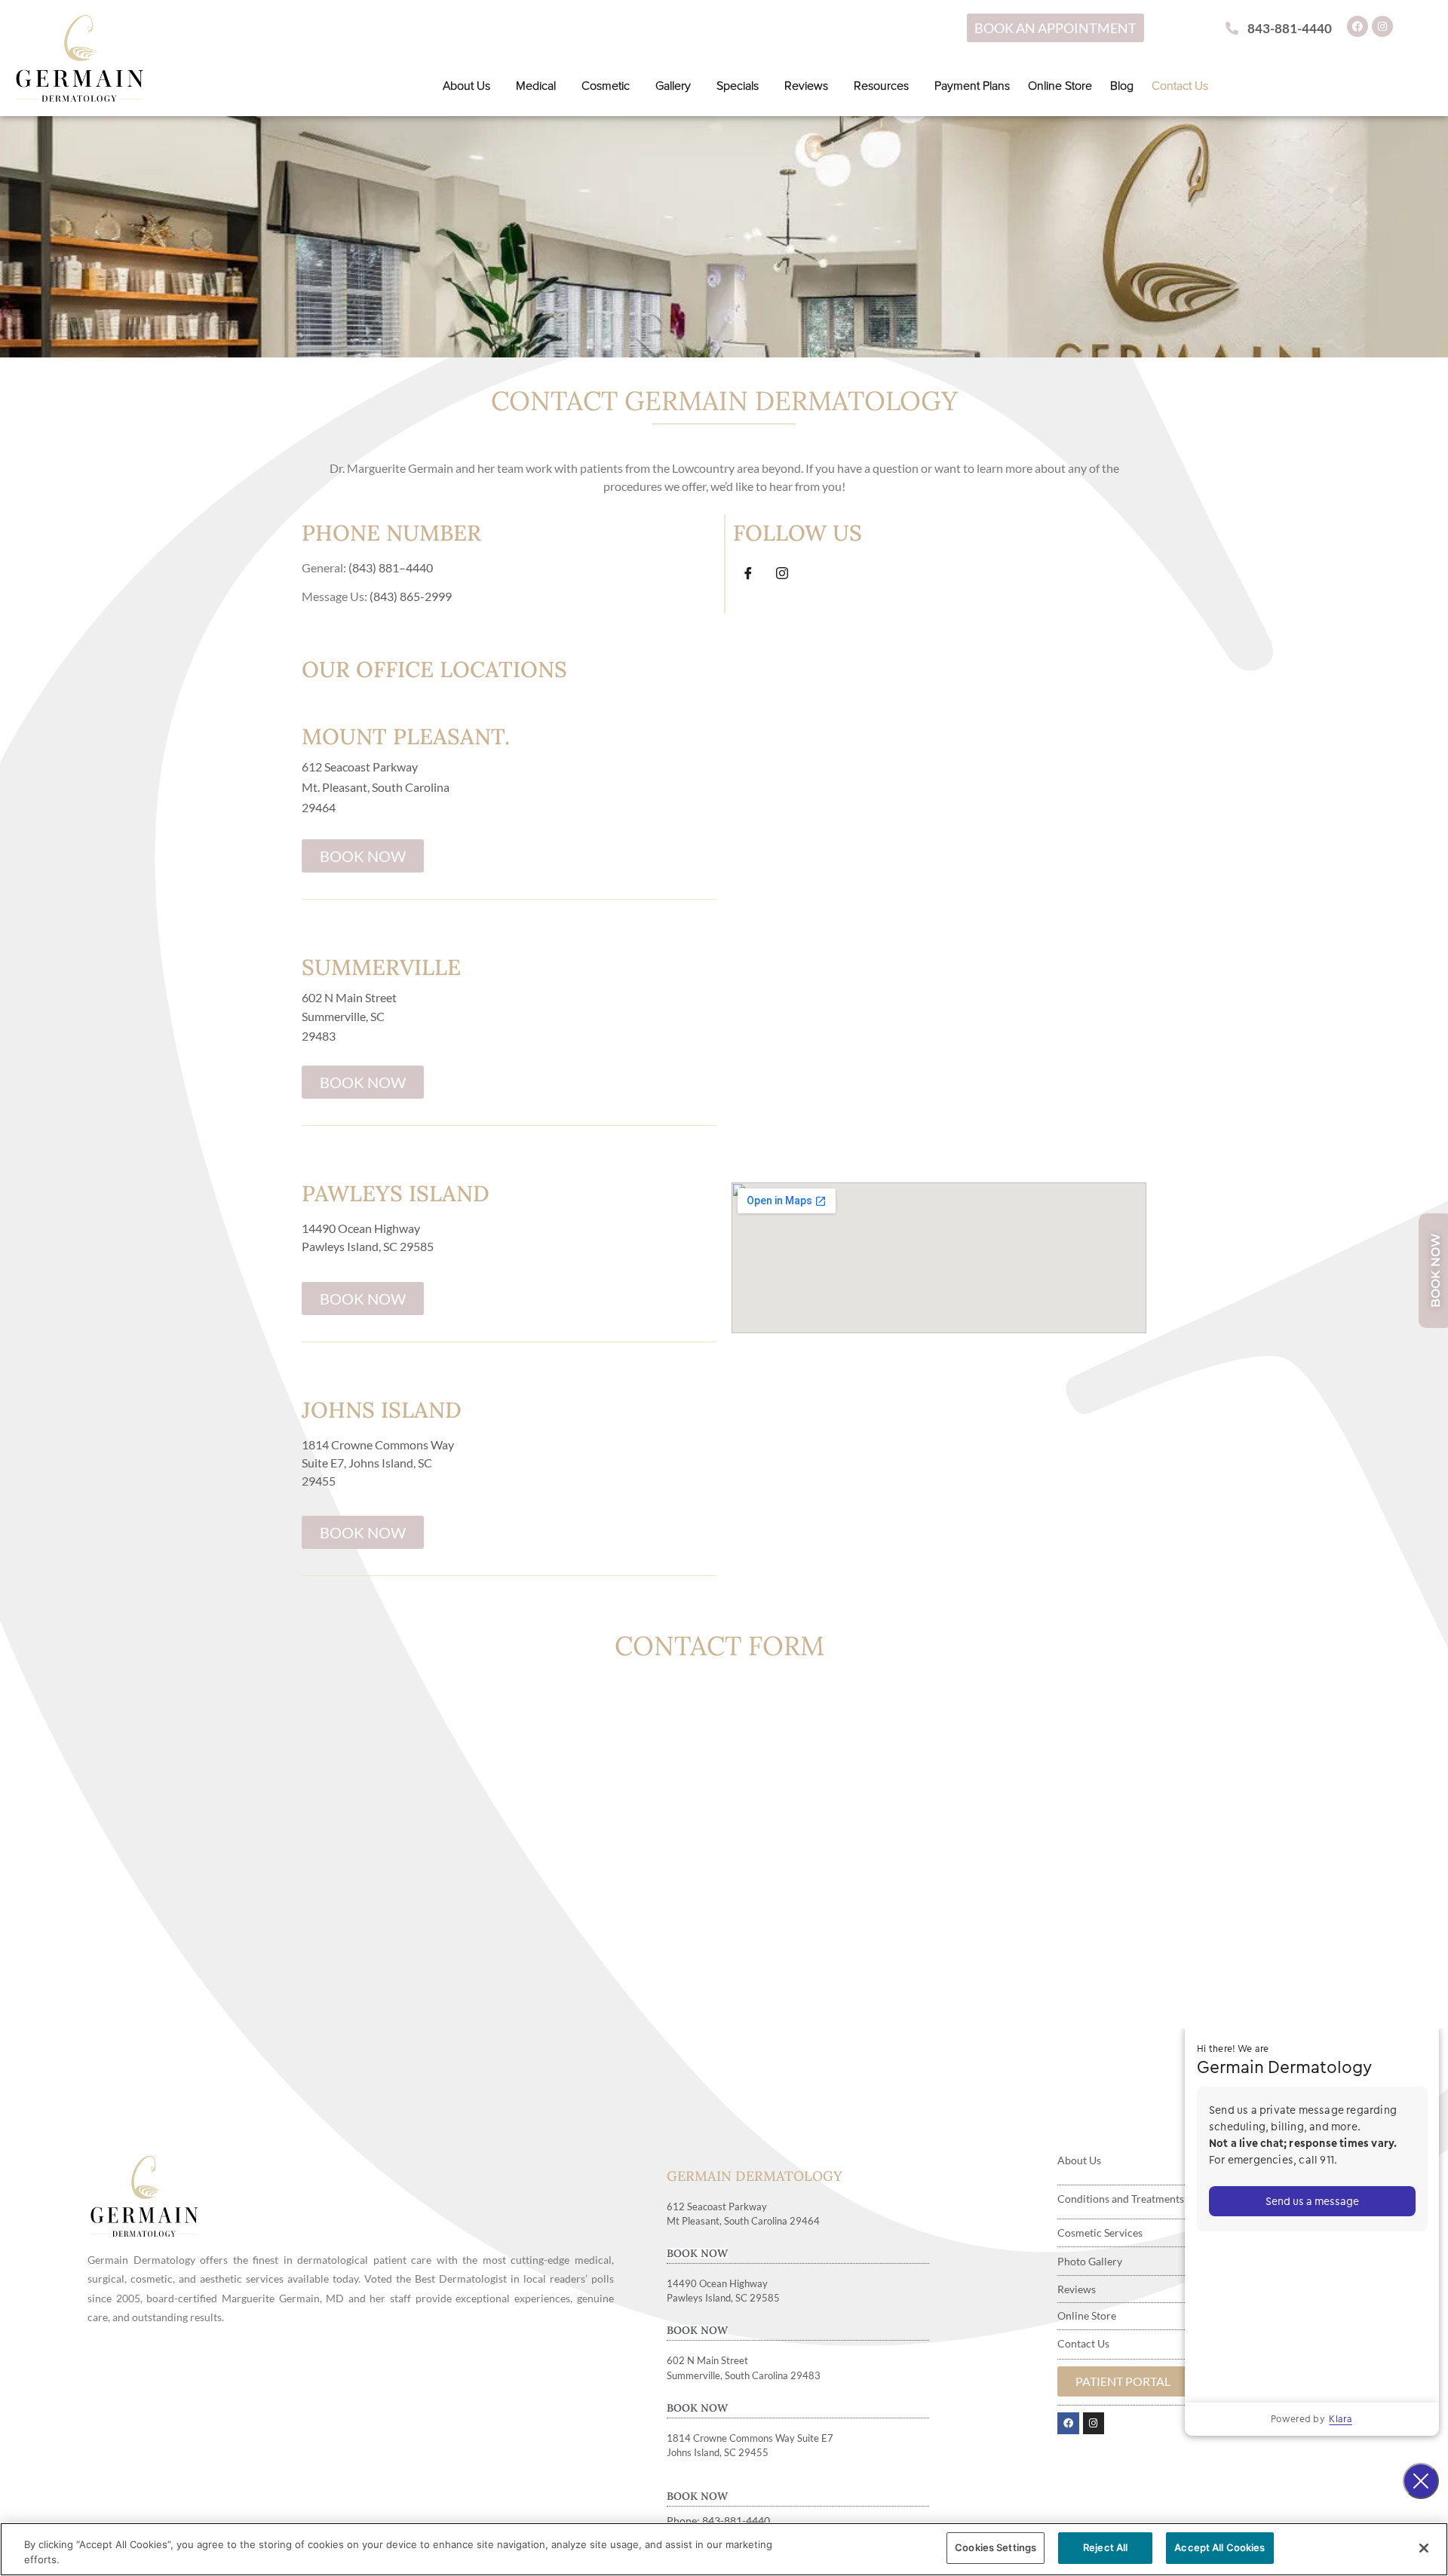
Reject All (1105, 2547)
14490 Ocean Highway (361, 1228)
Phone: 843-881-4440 (718, 2521)
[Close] (1424, 2548)
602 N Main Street (349, 997)
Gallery (673, 86)
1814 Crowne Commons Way (378, 1444)
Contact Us (1180, 86)
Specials (738, 86)
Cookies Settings (995, 2547)
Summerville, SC (343, 1016)
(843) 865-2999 (411, 596)
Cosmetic (606, 86)
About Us (466, 86)
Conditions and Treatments (1121, 2199)
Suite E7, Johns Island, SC (367, 1463)
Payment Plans (972, 86)
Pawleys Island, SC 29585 (368, 1246)
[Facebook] (1357, 26)
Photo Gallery (1090, 2261)
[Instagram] (1382, 26)
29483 (319, 1036)
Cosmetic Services (1100, 2233)
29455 (319, 1481)
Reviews (806, 86)
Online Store (1060, 86)
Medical (536, 86)
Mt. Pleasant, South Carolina (376, 787)
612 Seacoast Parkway (360, 767)
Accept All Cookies (1219, 2547)
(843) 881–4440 (391, 567)
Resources (881, 86)
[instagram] (782, 574)
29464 (319, 807)
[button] (470, 86)
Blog (1122, 86)
